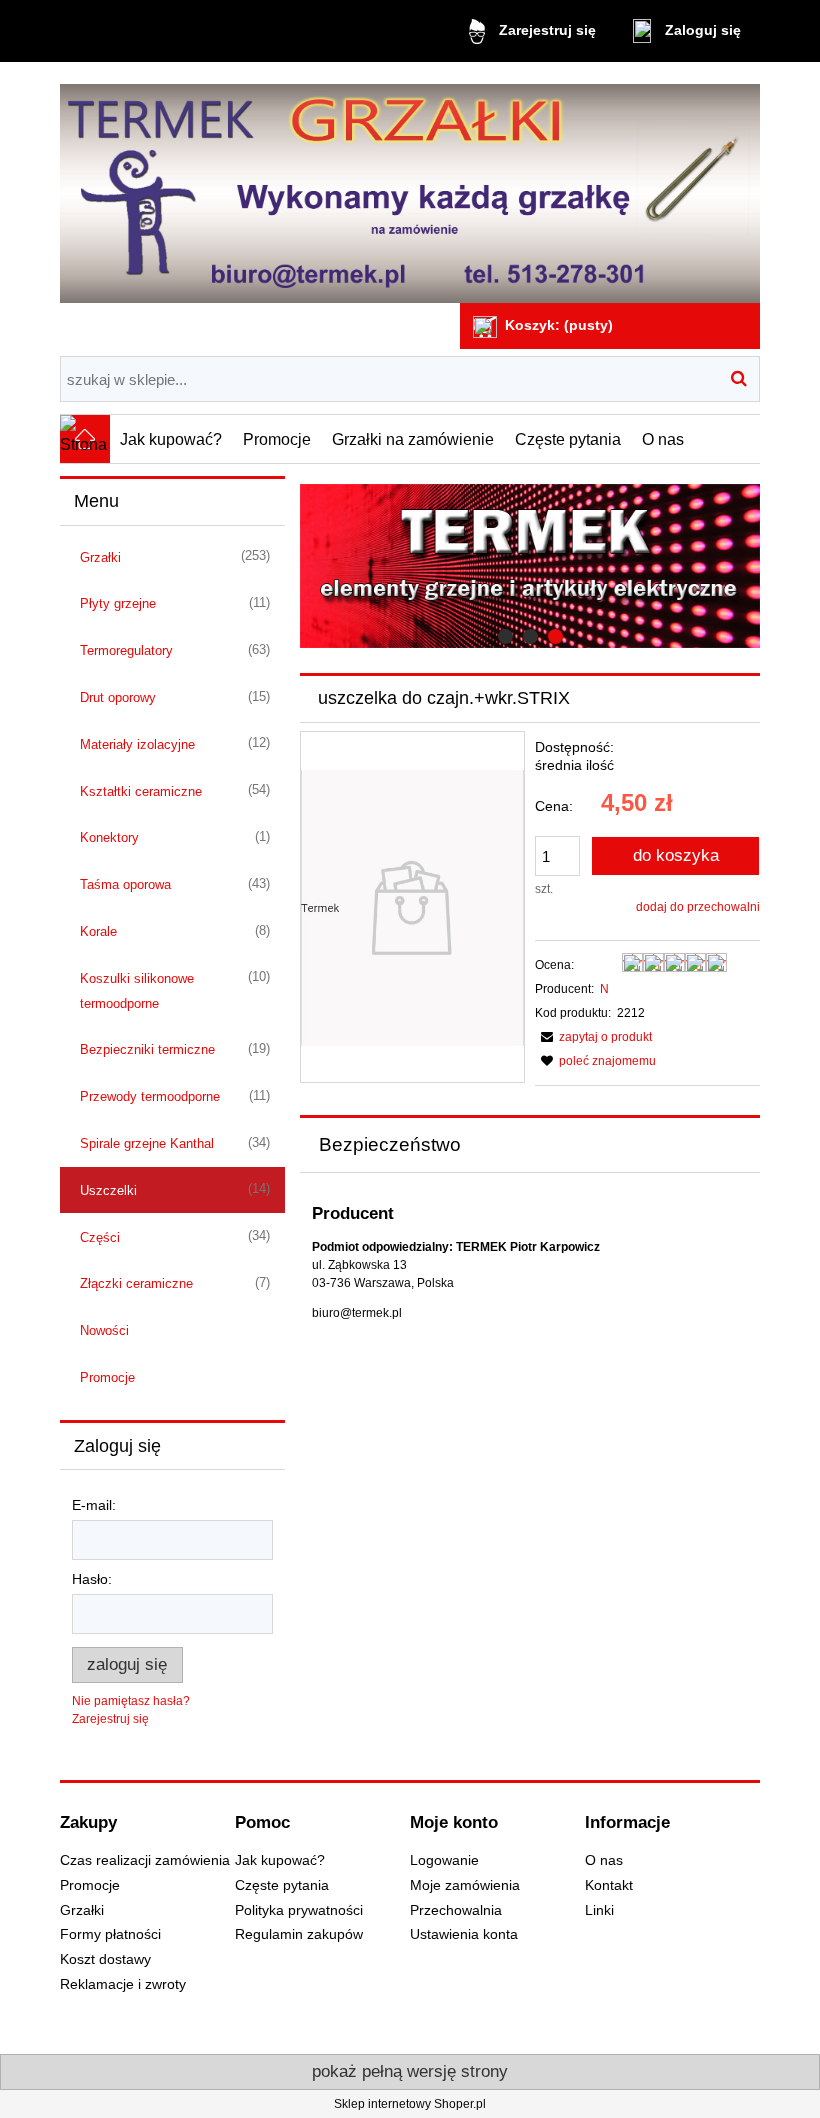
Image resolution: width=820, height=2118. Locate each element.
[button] (593, 1037)
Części (100, 1237)
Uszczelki (108, 1190)
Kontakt (609, 1885)
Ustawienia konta (464, 1934)
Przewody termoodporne (150, 1096)
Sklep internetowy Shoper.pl (410, 2104)
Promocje (107, 1377)
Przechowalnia (456, 1910)
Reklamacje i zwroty (123, 1984)
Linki (599, 1910)
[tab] (505, 636)
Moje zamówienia (465, 1885)
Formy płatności (110, 1934)
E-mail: (94, 1505)
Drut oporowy (118, 697)
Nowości (104, 1330)
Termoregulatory (126, 650)
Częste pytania (282, 1885)
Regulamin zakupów (299, 1934)
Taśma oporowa (125, 884)
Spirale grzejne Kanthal (147, 1143)
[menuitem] (171, 439)
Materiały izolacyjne (137, 744)
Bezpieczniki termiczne (147, 1049)
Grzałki (100, 557)
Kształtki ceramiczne (141, 791)
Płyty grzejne (118, 603)
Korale (98, 931)
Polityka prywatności (299, 1910)
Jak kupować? (280, 1860)
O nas (604, 1860)
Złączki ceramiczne (136, 1283)
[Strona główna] (410, 185)
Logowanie (444, 1860)
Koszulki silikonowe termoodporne (137, 991)
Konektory (109, 837)
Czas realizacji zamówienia (145, 1860)
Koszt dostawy (105, 1959)
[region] (530, 566)
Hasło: (92, 1579)
